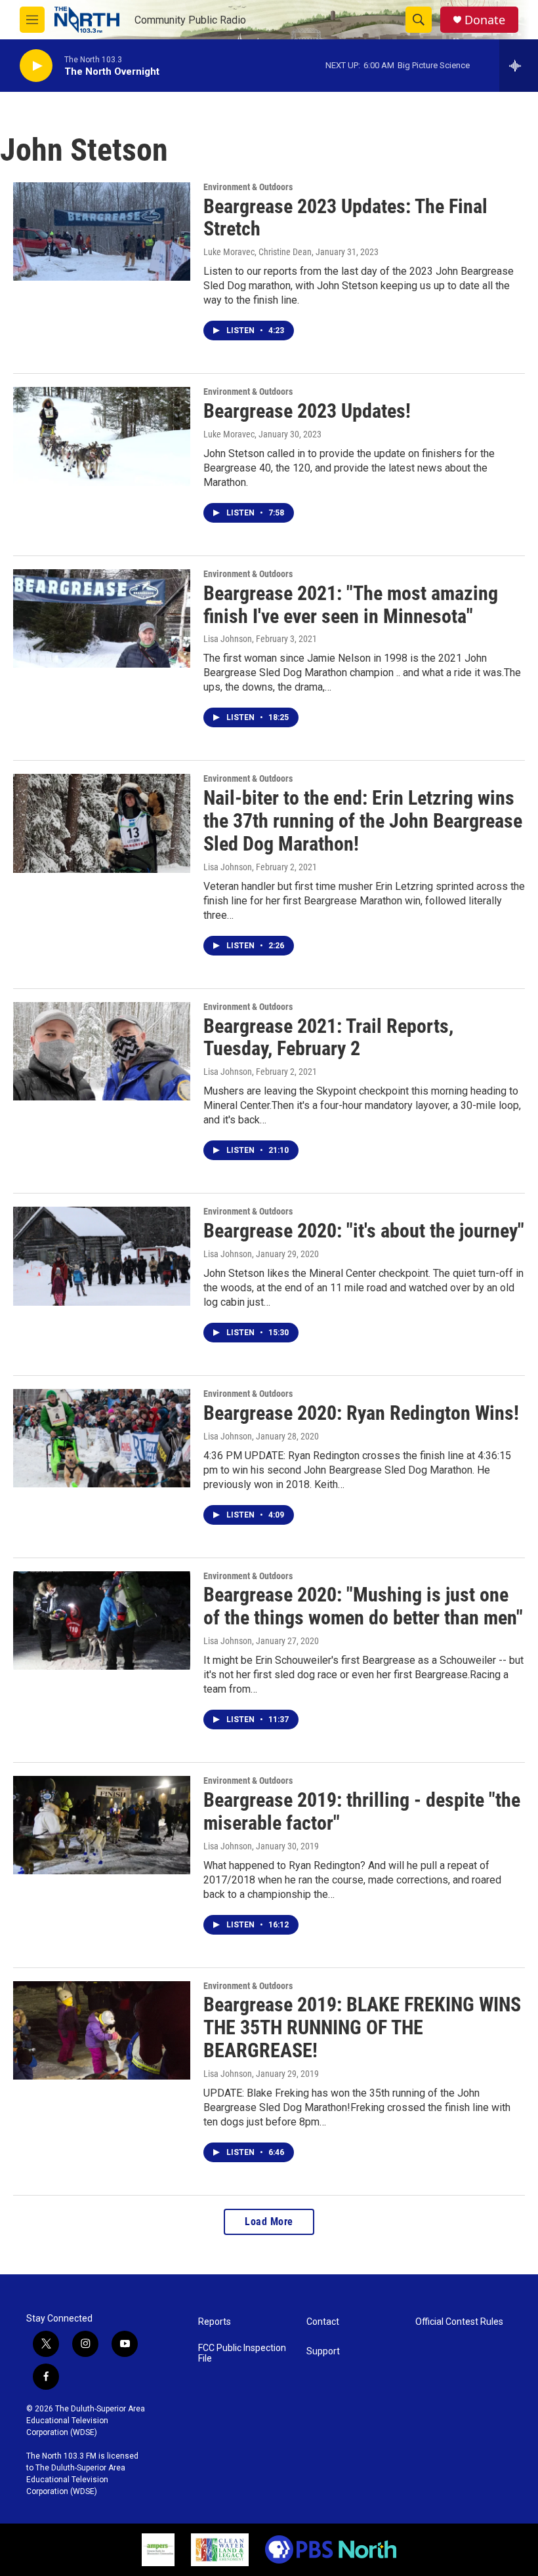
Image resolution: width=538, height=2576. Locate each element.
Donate (485, 20)
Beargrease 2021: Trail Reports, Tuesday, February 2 (328, 1037)
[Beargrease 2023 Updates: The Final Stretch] (102, 231)
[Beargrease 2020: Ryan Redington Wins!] (102, 1438)
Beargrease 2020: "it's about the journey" (364, 1231)
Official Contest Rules (459, 2322)
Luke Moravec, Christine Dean (258, 252)
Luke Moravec (229, 434)
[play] (36, 66)
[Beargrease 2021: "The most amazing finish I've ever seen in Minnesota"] (102, 618)
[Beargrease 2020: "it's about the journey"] (102, 1256)
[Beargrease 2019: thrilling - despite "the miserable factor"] (102, 1825)
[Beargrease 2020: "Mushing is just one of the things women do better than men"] (102, 1620)
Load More (269, 2222)
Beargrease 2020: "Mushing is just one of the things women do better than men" (363, 1606)
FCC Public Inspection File (242, 2353)
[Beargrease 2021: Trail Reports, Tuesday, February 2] (102, 1051)
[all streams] (519, 66)
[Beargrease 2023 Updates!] (102, 436)
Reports (215, 2322)
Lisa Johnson (228, 639)
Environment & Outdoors (248, 187)
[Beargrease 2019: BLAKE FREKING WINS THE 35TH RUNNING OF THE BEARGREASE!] (102, 2030)
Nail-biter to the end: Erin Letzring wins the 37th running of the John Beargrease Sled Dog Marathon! (363, 821)
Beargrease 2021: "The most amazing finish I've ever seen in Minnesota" (351, 605)
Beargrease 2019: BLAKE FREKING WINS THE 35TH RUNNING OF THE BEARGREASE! (362, 2027)
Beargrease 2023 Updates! (307, 411)
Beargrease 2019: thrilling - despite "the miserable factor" (362, 1811)
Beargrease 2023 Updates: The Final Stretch (345, 218)
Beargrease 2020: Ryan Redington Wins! (361, 1413)
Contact (323, 2322)
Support (323, 2351)
